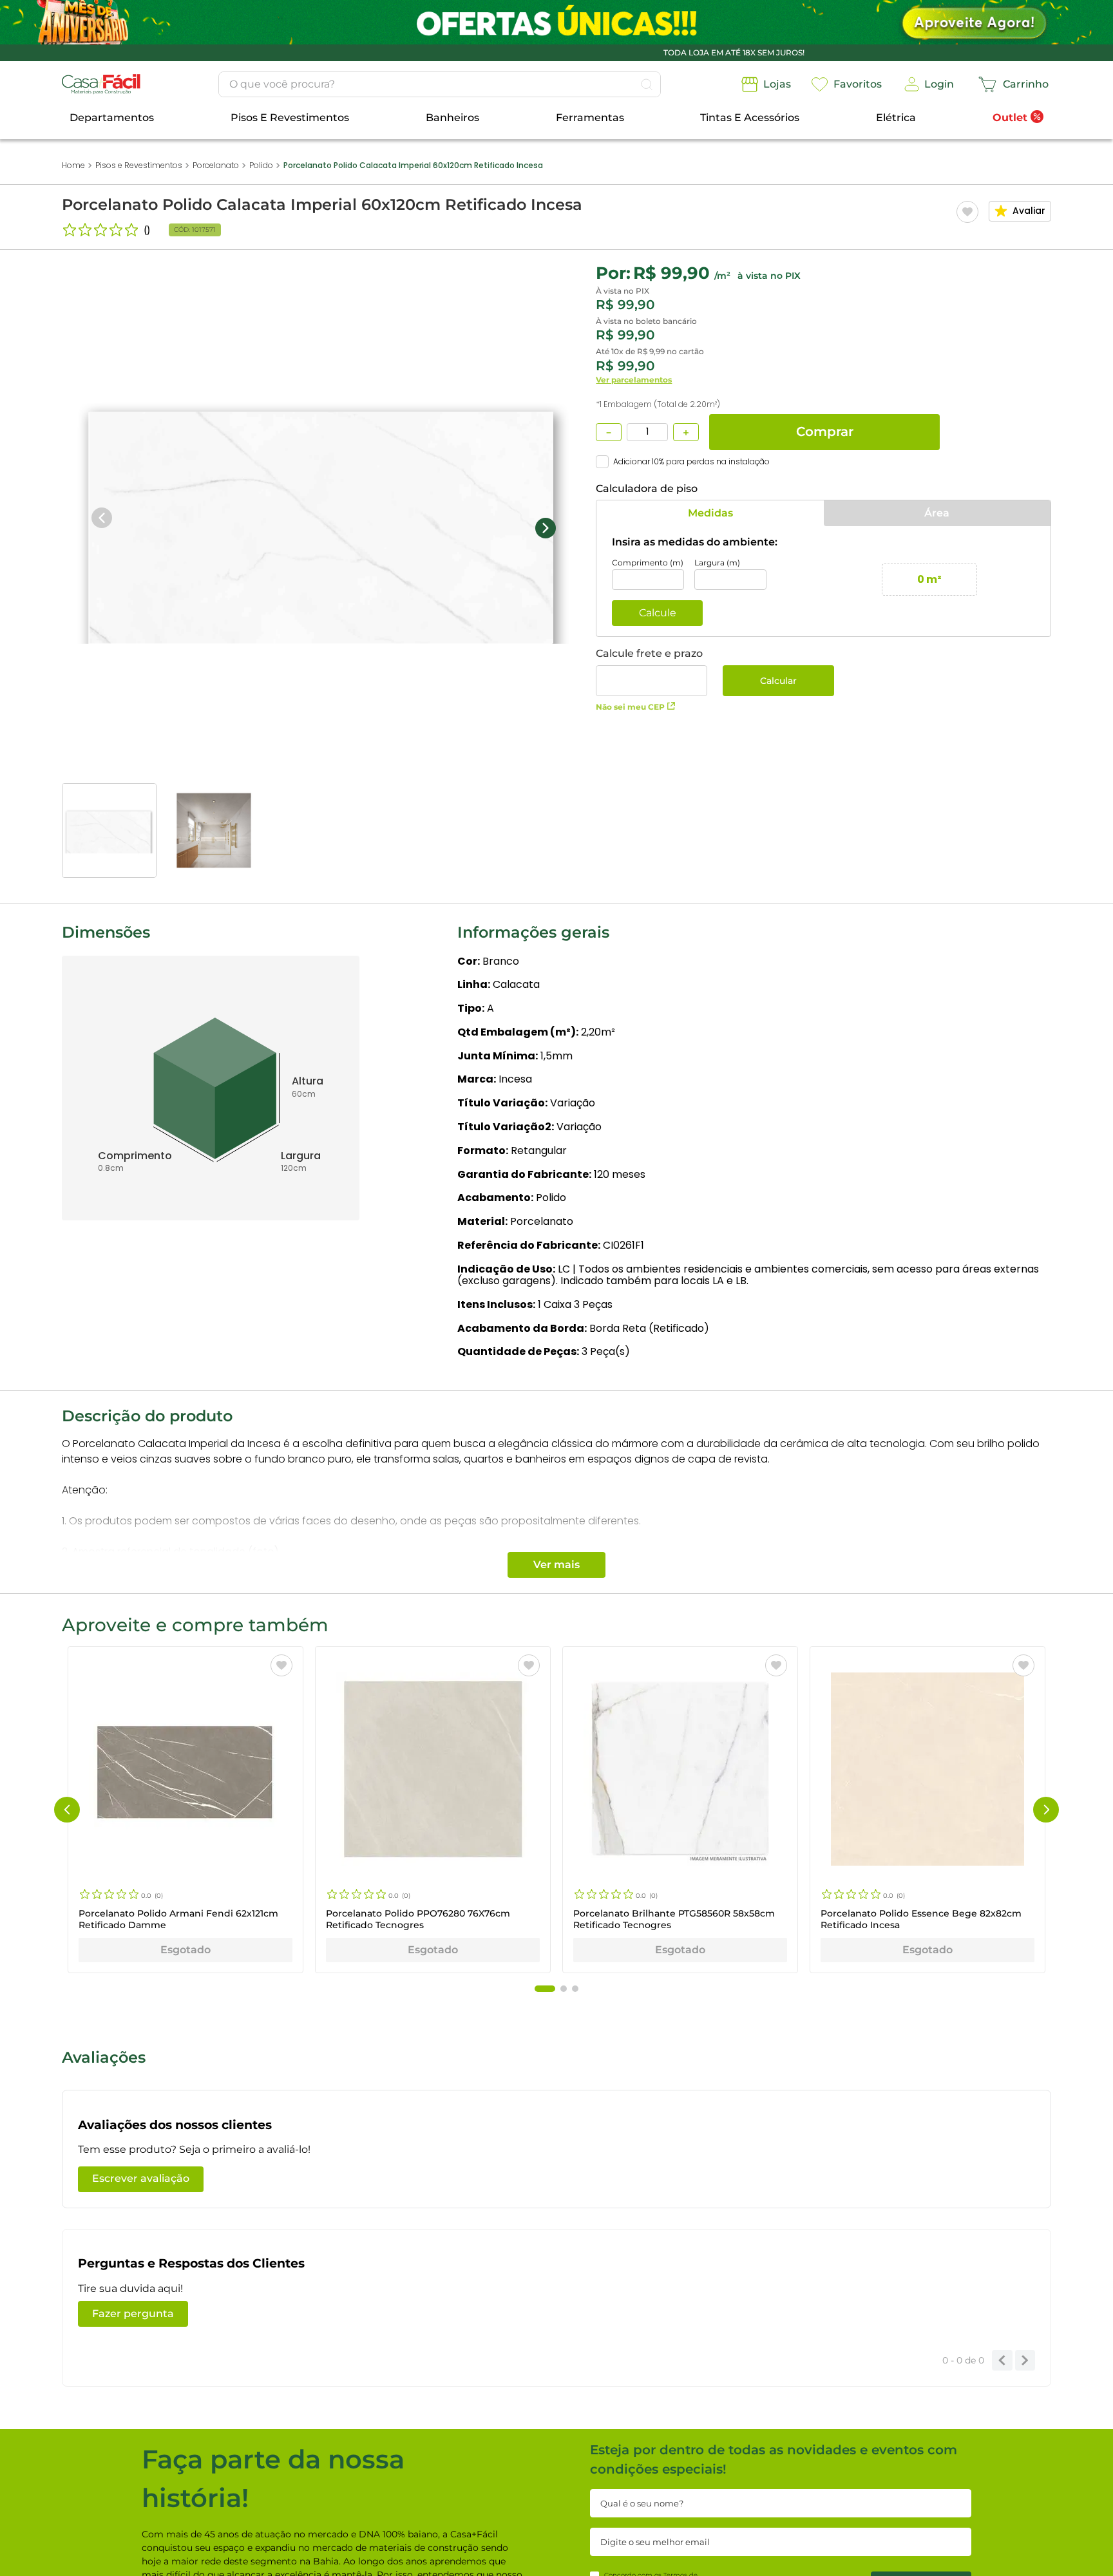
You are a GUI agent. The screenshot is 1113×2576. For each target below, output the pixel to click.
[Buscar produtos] (647, 84)
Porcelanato (216, 165)
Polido (261, 165)
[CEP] (652, 672)
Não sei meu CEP (630, 707)
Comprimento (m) (648, 563)
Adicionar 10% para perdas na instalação (691, 462)
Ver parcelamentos (634, 380)
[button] (67, 1810)
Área (937, 513)
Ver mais (556, 1565)
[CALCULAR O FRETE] (778, 681)
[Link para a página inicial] (73, 166)
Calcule (658, 613)
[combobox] (440, 84)
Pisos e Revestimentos (139, 165)
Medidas (710, 513)
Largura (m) (717, 563)
